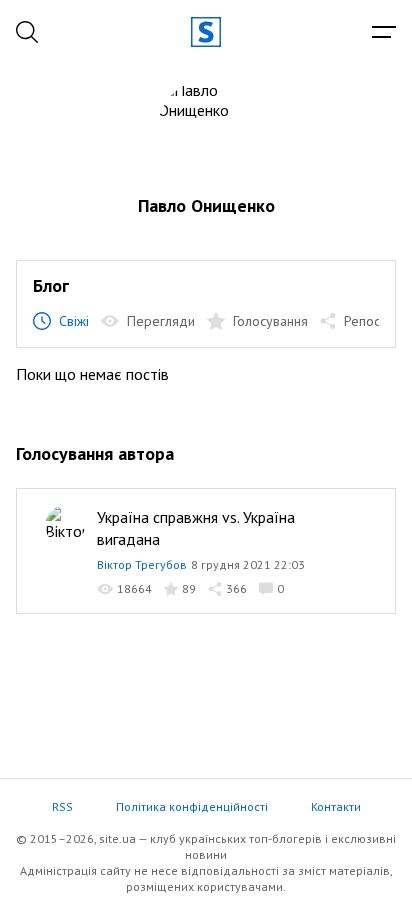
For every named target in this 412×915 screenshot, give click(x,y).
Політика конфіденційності (192, 806)
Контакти (336, 806)
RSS (62, 806)
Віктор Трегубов (142, 564)
